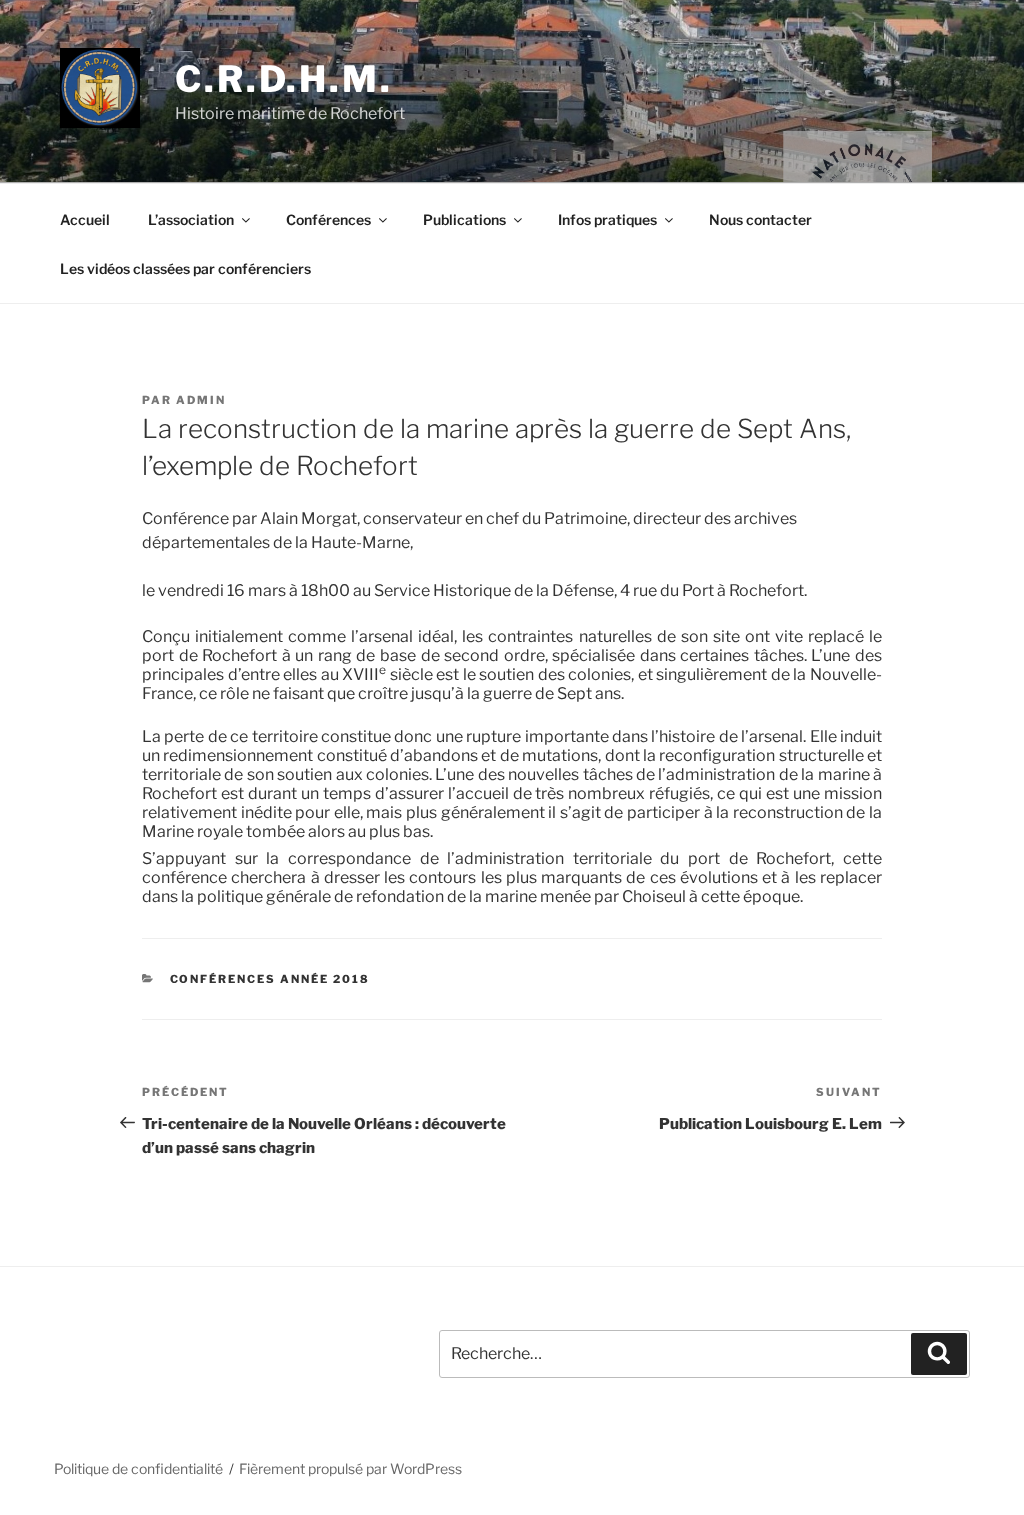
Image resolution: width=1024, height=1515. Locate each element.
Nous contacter (760, 219)
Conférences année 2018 (270, 979)
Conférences (328, 219)
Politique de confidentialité (138, 1468)
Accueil (85, 219)
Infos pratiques (607, 219)
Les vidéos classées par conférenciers (185, 268)
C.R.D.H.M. (284, 79)
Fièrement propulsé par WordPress (350, 1468)
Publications (464, 219)
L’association (191, 219)
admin (201, 400)
